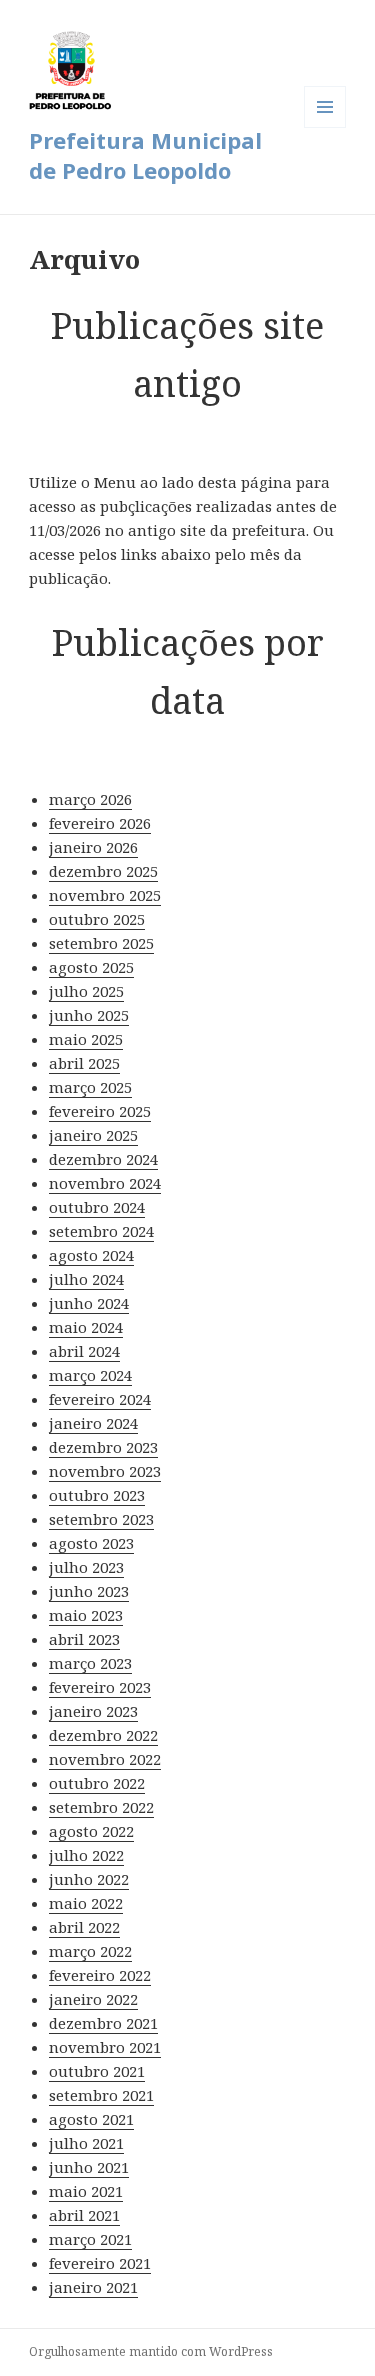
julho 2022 (86, 1855)
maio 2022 (86, 1903)
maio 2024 (86, 1327)
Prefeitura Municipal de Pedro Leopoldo (145, 155)
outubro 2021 (97, 2071)
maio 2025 (86, 1039)
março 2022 (90, 1951)
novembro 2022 (105, 1759)
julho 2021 (86, 2143)
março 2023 (90, 1663)
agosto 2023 (91, 1543)
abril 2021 (84, 2215)
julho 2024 (86, 1279)
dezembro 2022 (103, 1735)
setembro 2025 (101, 943)
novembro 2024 (105, 1183)
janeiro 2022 (93, 1999)
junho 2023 (89, 1591)
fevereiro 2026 (100, 823)
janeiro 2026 (93, 847)
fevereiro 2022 (100, 1975)
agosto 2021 (91, 2119)
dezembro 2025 (103, 871)
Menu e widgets (325, 127)
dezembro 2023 (103, 1447)
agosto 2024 (91, 1255)
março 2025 (90, 1087)
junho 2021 (89, 2167)
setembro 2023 (101, 1519)
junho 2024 (89, 1303)
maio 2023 (86, 1615)
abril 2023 (84, 1639)
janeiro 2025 (93, 1135)
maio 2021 (86, 2191)
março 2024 (90, 1375)
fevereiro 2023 (100, 1687)
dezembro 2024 (103, 1159)
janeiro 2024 (93, 1423)
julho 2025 (86, 991)
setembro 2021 (101, 2095)
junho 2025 (89, 1015)
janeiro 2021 (93, 2287)
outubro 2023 (97, 1495)
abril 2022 (84, 1927)
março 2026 (90, 799)
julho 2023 (86, 1567)
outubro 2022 (97, 1783)
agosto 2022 (91, 1831)
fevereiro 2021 (100, 2263)
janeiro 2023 (93, 1711)
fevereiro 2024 (100, 1399)
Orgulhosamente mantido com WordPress (151, 2351)
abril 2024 (84, 1351)
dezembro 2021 (103, 2023)
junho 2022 (89, 1879)
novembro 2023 (105, 1471)
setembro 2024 (101, 1231)
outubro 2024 (97, 1207)
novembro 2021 (105, 2047)
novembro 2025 (105, 895)
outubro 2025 (97, 919)
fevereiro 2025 (100, 1111)
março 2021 (90, 2239)
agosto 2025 (91, 967)
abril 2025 (84, 1063)
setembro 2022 (101, 1807)
